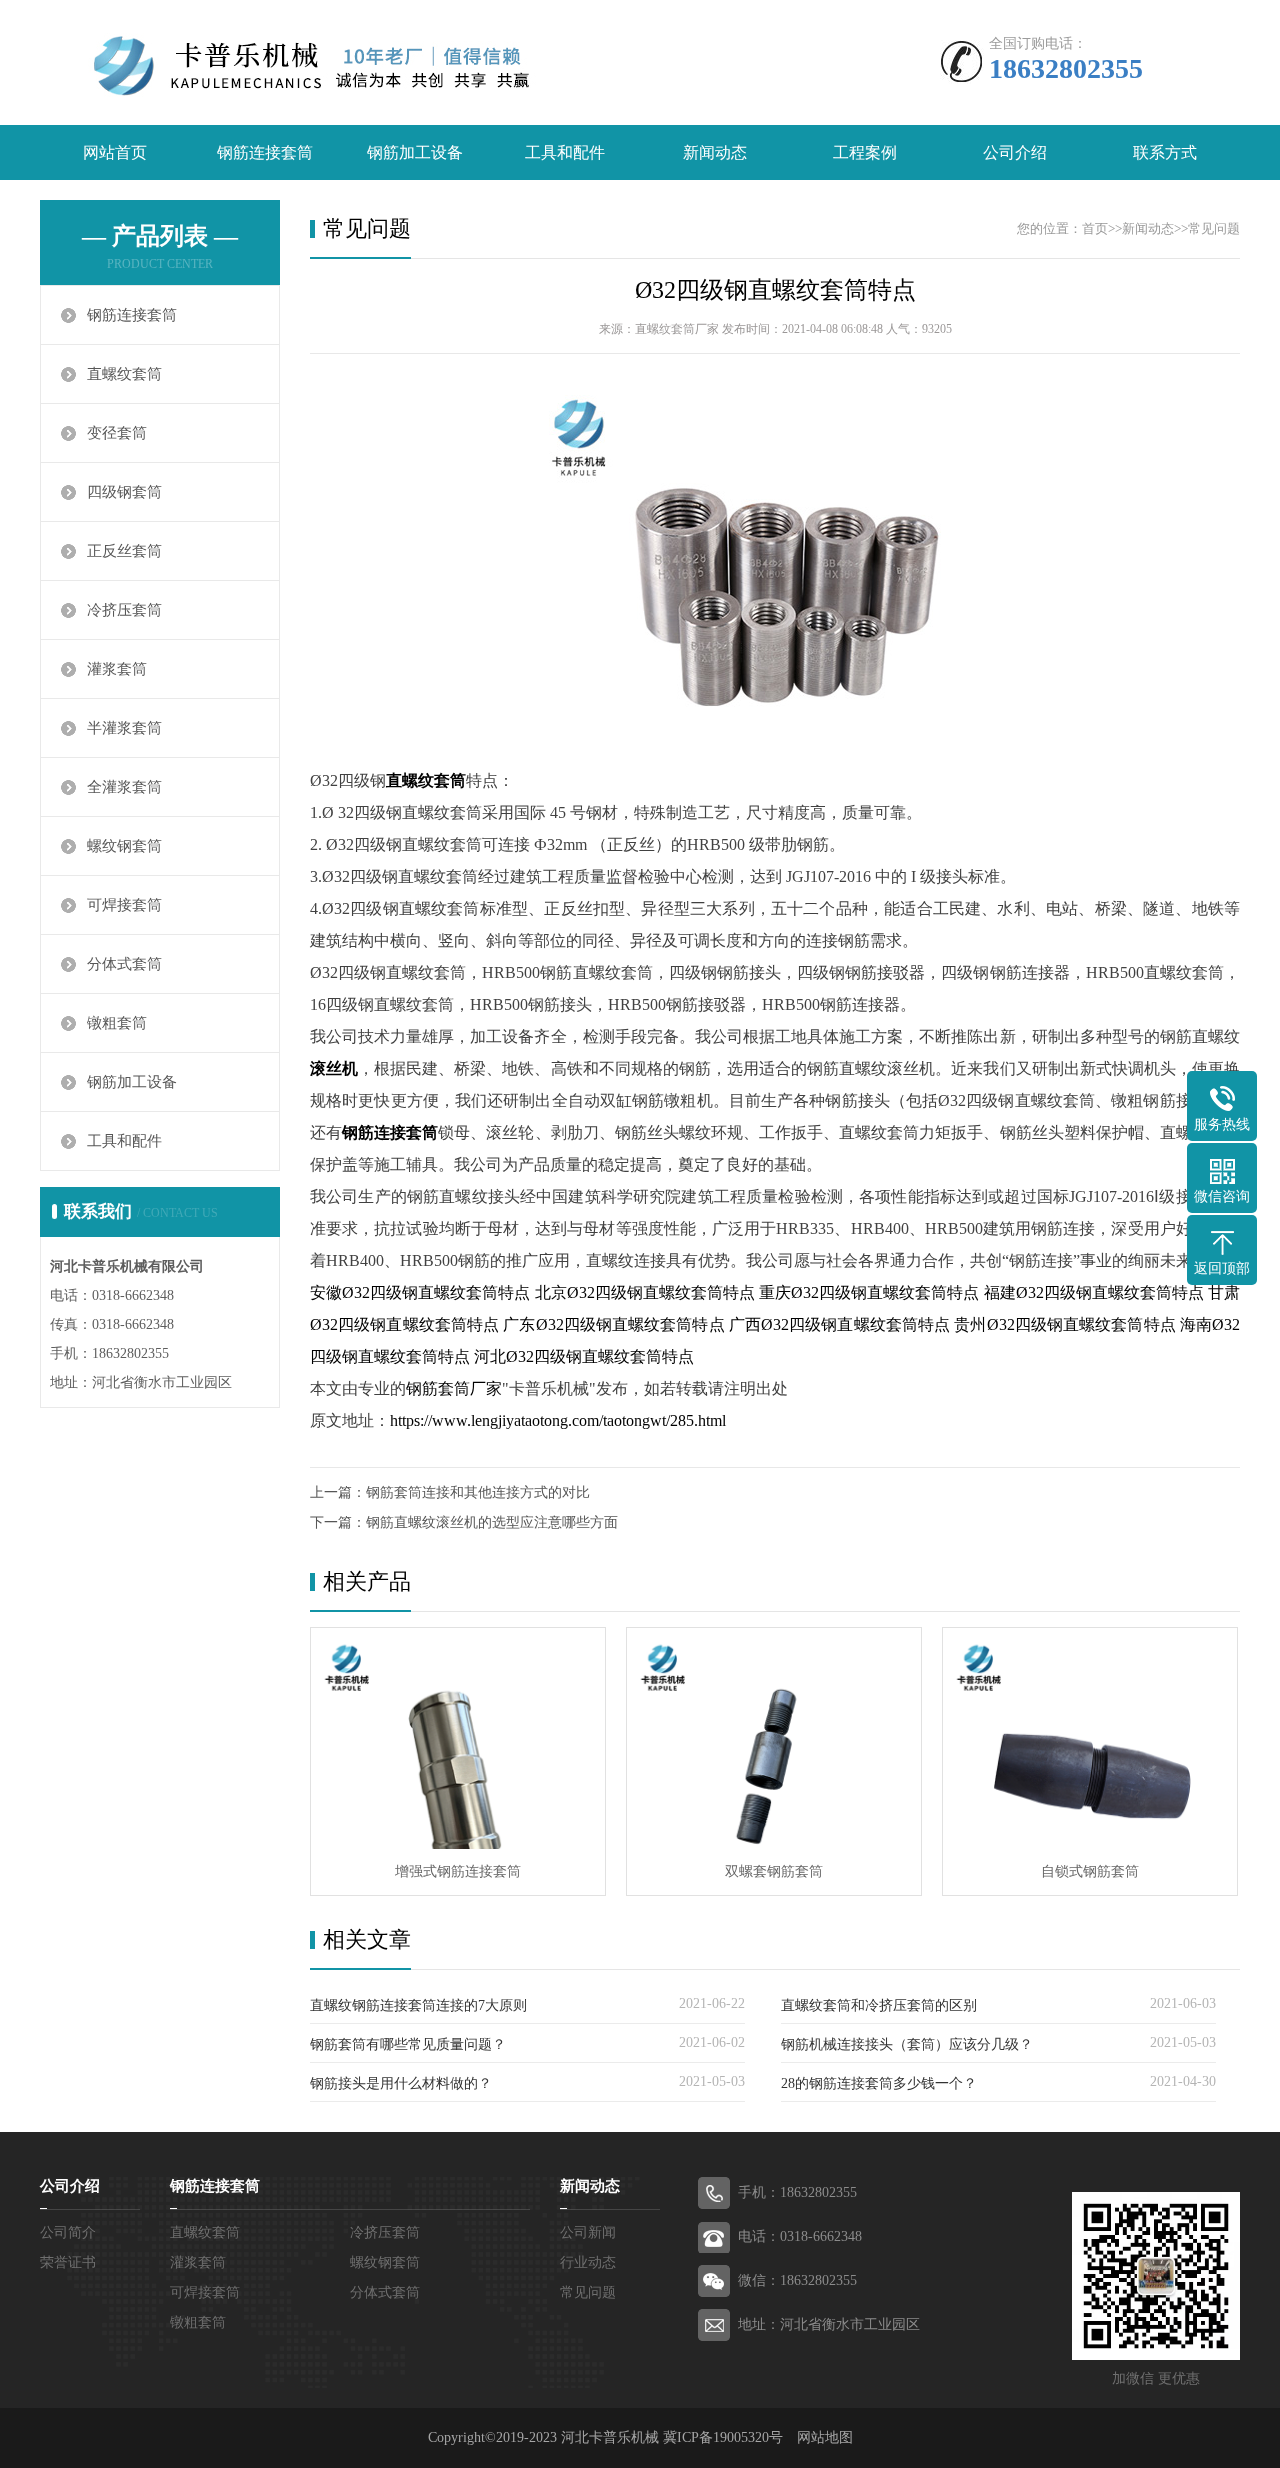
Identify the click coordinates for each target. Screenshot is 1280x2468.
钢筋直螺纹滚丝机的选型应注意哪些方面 (492, 1522)
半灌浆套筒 (124, 728)
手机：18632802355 (797, 2192)
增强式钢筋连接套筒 (458, 1871)
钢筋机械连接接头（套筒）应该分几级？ (907, 2044)
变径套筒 (117, 433)
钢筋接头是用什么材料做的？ (401, 2083)
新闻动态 (715, 152)
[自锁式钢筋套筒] (1090, 1738)
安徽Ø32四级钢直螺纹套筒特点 (420, 1292)
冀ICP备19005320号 (723, 2437)
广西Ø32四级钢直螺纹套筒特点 (839, 1324)
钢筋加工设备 (415, 152)
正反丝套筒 (124, 551)
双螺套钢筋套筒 (774, 1871)
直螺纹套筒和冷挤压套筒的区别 (879, 2005)
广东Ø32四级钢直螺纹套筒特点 (613, 1324)
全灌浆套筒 (124, 787)
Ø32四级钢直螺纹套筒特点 (775, 290)
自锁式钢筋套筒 (1090, 1871)
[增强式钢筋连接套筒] (458, 1738)
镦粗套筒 (117, 1023)
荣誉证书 (68, 2262)
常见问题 (1214, 228)
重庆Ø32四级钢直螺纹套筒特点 (869, 1292)
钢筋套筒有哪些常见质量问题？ (408, 2044)
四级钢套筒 (124, 492)
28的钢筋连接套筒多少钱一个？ (879, 2083)
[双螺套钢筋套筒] (774, 1738)
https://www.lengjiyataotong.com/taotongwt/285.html (558, 1420)
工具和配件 (565, 152)
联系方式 (1165, 152)
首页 (1095, 228)
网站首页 (115, 152)
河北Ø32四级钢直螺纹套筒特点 (584, 1356)
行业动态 (588, 2262)
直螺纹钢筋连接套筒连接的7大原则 (418, 2005)
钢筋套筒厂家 (454, 1388)
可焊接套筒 (124, 905)
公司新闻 (588, 2232)
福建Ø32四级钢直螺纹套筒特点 (1094, 1292)
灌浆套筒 (117, 669)
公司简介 (68, 2232)
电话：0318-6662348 (800, 2236)
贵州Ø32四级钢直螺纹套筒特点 (1064, 1324)
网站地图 (825, 2437)
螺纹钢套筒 (124, 846)
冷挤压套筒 (124, 610)
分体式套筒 (124, 964)
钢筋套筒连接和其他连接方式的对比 (478, 1492)
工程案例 (865, 152)
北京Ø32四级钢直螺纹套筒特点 (645, 1292)
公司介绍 (1015, 152)
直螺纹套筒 (124, 374)
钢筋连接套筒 (265, 152)
